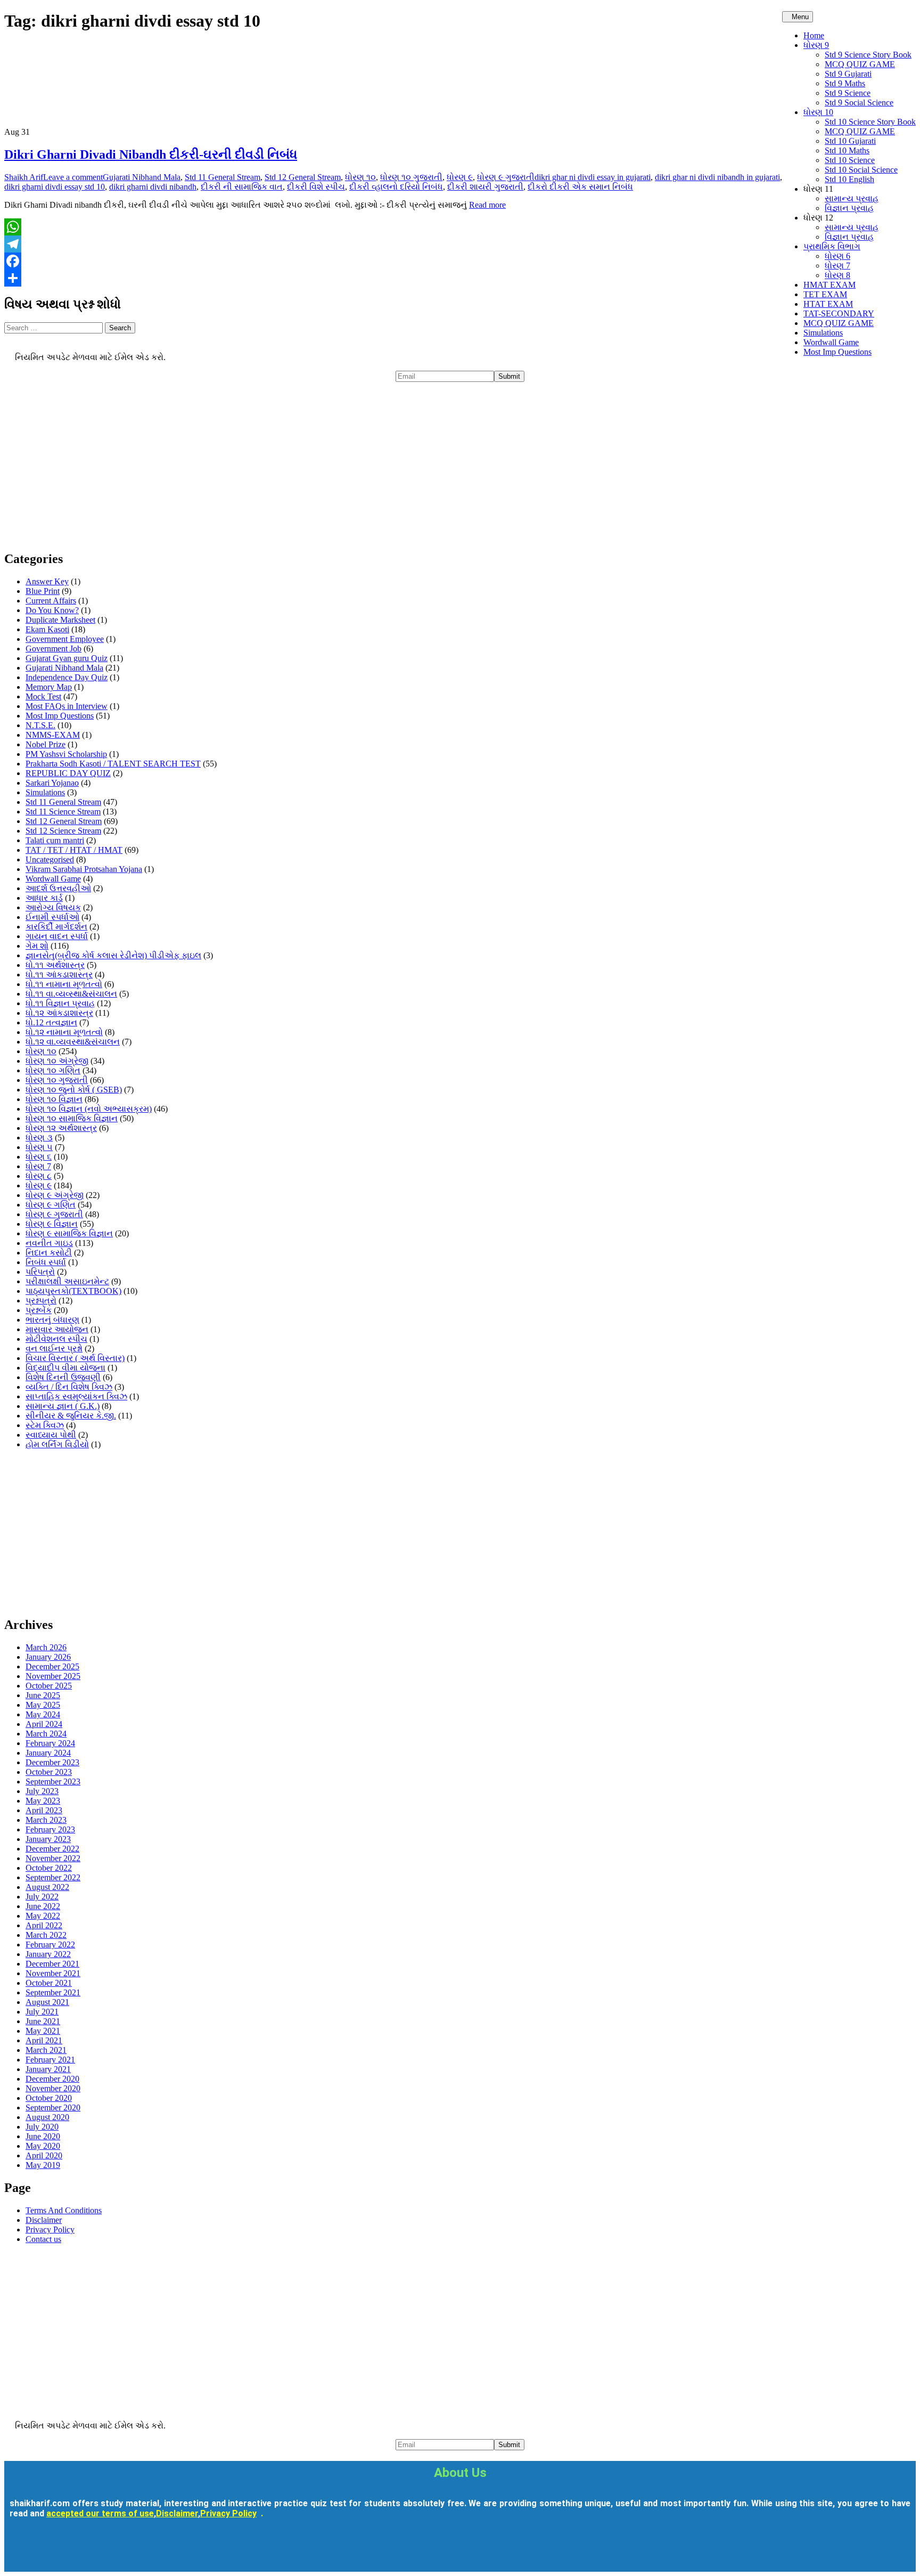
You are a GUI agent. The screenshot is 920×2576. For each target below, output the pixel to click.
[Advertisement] (324, 467)
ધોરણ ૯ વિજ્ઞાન (52, 1224)
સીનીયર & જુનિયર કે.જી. (71, 1416)
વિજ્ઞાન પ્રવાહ (849, 208)
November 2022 (53, 1858)
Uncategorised (50, 859)
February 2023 (50, 1829)
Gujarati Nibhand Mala (142, 177)
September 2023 (53, 1782)
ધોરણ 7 (837, 266)
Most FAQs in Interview (67, 706)
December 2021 (52, 1964)
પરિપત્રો (40, 1272)
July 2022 (42, 1897)
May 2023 (43, 1801)
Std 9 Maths (845, 83)
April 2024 (44, 1724)
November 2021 (53, 1973)
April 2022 (44, 1925)
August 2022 (47, 1887)
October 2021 (49, 1983)
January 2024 (48, 1753)
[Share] (460, 278)
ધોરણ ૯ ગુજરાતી (506, 177)
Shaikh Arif (24, 177)
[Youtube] (54, 2551)
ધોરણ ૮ (39, 1176)
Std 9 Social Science (859, 103)
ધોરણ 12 (818, 218)
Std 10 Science (850, 160)
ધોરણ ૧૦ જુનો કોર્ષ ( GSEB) (74, 1090)
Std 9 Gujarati (848, 74)
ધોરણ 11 (818, 189)
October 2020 (49, 2098)
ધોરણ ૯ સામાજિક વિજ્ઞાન (69, 1233)
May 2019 (43, 2165)
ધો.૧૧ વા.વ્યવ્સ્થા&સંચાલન (71, 994)
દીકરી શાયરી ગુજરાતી (485, 187)
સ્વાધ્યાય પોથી (51, 1435)
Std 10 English (849, 179)
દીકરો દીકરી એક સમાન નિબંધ (580, 187)
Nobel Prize (46, 744)
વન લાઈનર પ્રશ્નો (54, 1348)
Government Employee (65, 639)
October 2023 (49, 1772)
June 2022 (43, 1906)
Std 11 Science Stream (63, 812)
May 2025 (43, 1705)
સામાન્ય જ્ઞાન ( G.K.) (63, 1406)
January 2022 (48, 1954)
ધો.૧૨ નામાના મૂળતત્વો (64, 1032)
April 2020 (44, 2155)
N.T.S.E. (40, 725)
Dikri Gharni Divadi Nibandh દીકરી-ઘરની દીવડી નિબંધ (151, 154)
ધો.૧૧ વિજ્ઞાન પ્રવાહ (60, 1003)
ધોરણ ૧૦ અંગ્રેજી (57, 1061)
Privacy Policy (50, 2229)
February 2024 (50, 1743)
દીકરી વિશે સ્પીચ (316, 187)
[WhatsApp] (460, 227)
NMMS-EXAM (53, 735)
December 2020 (52, 2079)
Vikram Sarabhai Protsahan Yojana (84, 869)
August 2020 (47, 2117)
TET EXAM (825, 294)
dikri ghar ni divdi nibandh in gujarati (717, 177)
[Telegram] (460, 244)
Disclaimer (44, 2220)
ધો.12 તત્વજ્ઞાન (51, 1022)
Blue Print (43, 591)
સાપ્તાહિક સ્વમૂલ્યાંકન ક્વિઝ (76, 1396)
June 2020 (43, 2136)
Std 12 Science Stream (63, 831)
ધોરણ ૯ (460, 177)
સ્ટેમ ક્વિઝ (45, 1425)
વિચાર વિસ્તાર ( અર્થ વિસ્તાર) (75, 1358)
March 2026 (46, 1647)
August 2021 (47, 2002)
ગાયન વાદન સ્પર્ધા (57, 936)
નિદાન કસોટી (49, 1253)
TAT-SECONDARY (839, 313)
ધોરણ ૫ (39, 1147)
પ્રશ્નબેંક (39, 1310)
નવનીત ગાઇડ (49, 1243)
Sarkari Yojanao (52, 783)
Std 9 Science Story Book (868, 55)
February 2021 (50, 2060)
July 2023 (42, 1791)
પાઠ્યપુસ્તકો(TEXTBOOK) (73, 1291)
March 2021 (46, 2050)
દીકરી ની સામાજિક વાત (242, 187)
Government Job (54, 649)
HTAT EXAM (828, 304)
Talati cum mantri (55, 840)
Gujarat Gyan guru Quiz (67, 658)
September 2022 (53, 1877)
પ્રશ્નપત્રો (41, 1301)
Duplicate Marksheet (60, 620)
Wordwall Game (831, 342)
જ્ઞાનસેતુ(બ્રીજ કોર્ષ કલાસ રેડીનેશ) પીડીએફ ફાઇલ (113, 955)
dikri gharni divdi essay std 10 (55, 187)
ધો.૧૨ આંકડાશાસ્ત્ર (59, 1013)
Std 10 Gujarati (850, 141)
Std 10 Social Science (861, 170)
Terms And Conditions (64, 2210)
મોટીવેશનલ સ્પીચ (56, 1339)
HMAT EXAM (829, 285)
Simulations (823, 333)
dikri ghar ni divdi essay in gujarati (593, 177)
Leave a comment (73, 177)
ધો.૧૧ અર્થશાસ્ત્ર (55, 965)
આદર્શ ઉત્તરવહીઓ (58, 888)
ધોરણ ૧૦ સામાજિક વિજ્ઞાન (72, 1118)
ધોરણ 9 (816, 45)
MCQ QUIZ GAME (860, 64)
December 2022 (52, 1849)
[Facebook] (460, 261)
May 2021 (43, 2031)
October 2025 (49, 1686)
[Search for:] (55, 327)
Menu (800, 17)
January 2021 (48, 2069)
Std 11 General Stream (223, 177)
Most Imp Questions (837, 352)
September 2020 (53, 2108)
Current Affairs (51, 601)
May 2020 (43, 2146)
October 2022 (49, 1868)
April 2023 (44, 1810)
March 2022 (46, 1935)
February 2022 (50, 1945)
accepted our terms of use (100, 2513)
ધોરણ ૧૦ (360, 177)
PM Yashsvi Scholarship (66, 754)
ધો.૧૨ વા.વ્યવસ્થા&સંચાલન (73, 1042)
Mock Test (43, 696)
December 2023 (52, 1762)
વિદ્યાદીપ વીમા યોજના (65, 1368)
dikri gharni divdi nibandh (153, 187)
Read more (487, 205)
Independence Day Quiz (67, 677)
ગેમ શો (37, 946)
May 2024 (43, 1714)
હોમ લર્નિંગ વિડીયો (57, 1444)
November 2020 (53, 2088)
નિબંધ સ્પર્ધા (46, 1262)
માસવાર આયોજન (57, 1329)
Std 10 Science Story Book (870, 122)
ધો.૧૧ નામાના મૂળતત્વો (64, 984)
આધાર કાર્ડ (44, 898)
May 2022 (43, 1916)
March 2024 (46, 1734)
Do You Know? (52, 610)
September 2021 (53, 1992)
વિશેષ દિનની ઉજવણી (63, 1377)
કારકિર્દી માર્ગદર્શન (56, 927)
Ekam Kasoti (47, 629)
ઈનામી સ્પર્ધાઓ (52, 917)
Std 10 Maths (847, 150)
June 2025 (43, 1695)
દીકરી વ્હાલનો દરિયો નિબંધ (396, 187)
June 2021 (43, 2021)
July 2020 (42, 2127)
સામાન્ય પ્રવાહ (852, 198)
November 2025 (53, 1676)
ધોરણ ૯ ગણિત (51, 1205)
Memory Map (49, 687)
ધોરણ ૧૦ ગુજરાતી (411, 177)
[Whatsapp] (117, 2551)
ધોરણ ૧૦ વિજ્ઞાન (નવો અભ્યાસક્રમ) (89, 1109)
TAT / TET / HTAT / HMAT (74, 850)
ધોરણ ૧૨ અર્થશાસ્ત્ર (61, 1128)
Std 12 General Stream (303, 177)
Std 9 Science (848, 93)
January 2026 (48, 1657)
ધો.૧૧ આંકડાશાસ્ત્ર (59, 975)
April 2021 (44, 2040)
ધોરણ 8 (837, 275)
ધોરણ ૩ (39, 1138)
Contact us (43, 2239)
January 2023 (48, 1839)
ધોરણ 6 (837, 256)
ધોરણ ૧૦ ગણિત (53, 1070)
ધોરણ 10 (818, 112)
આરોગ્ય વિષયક (53, 907)
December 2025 (52, 1666)
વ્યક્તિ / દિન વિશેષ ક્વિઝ (69, 1387)
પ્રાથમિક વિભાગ (832, 246)
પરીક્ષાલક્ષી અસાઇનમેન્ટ (67, 1281)
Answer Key (47, 581)
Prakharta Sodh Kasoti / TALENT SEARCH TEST (113, 764)
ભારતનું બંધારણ (52, 1320)
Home (814, 35)
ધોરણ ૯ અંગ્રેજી (55, 1195)
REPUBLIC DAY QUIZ (68, 773)
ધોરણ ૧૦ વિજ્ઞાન (54, 1099)
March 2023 (46, 1820)
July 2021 (42, 2012)
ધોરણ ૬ (39, 1157)
